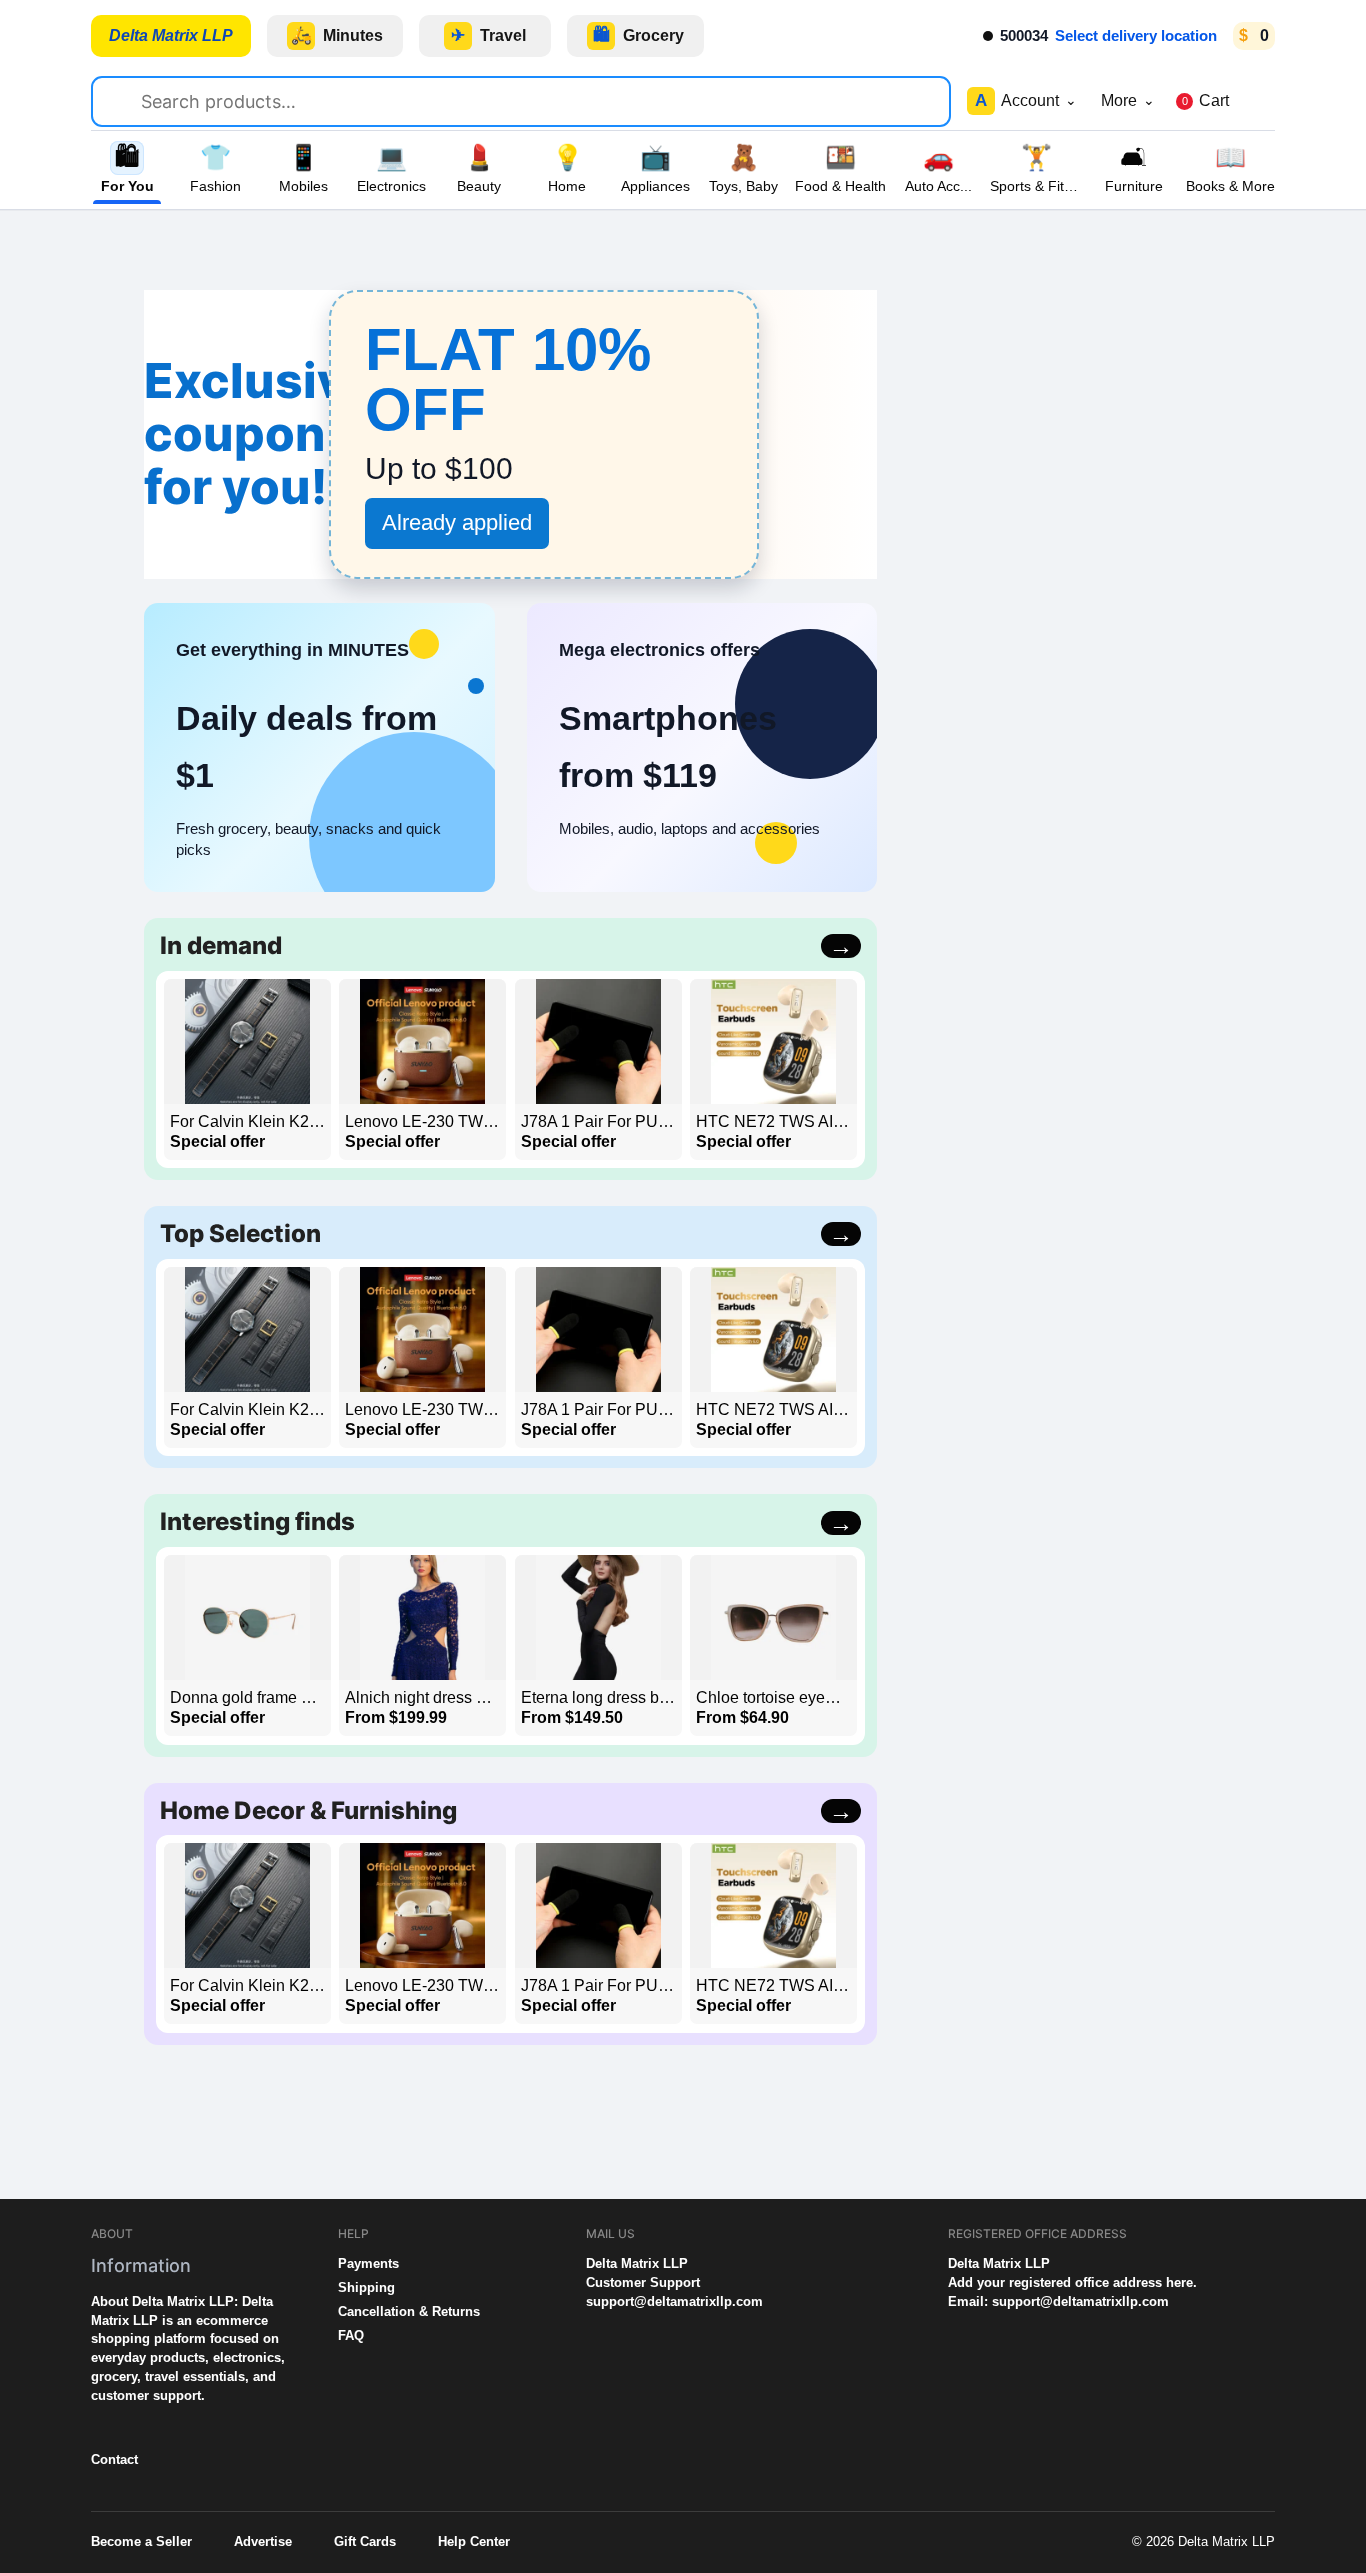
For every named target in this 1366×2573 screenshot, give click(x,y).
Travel (488, 35)
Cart (1205, 100)
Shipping (366, 2287)
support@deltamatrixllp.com (674, 2301)
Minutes (337, 35)
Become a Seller (141, 2541)
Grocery (639, 35)
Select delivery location (1136, 35)
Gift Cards (365, 2541)
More (1128, 100)
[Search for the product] (125, 98)
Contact (114, 2459)
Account (1026, 100)
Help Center (474, 2541)
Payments (368, 2263)
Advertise (263, 2541)
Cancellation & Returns (409, 2311)
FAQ (351, 2335)
